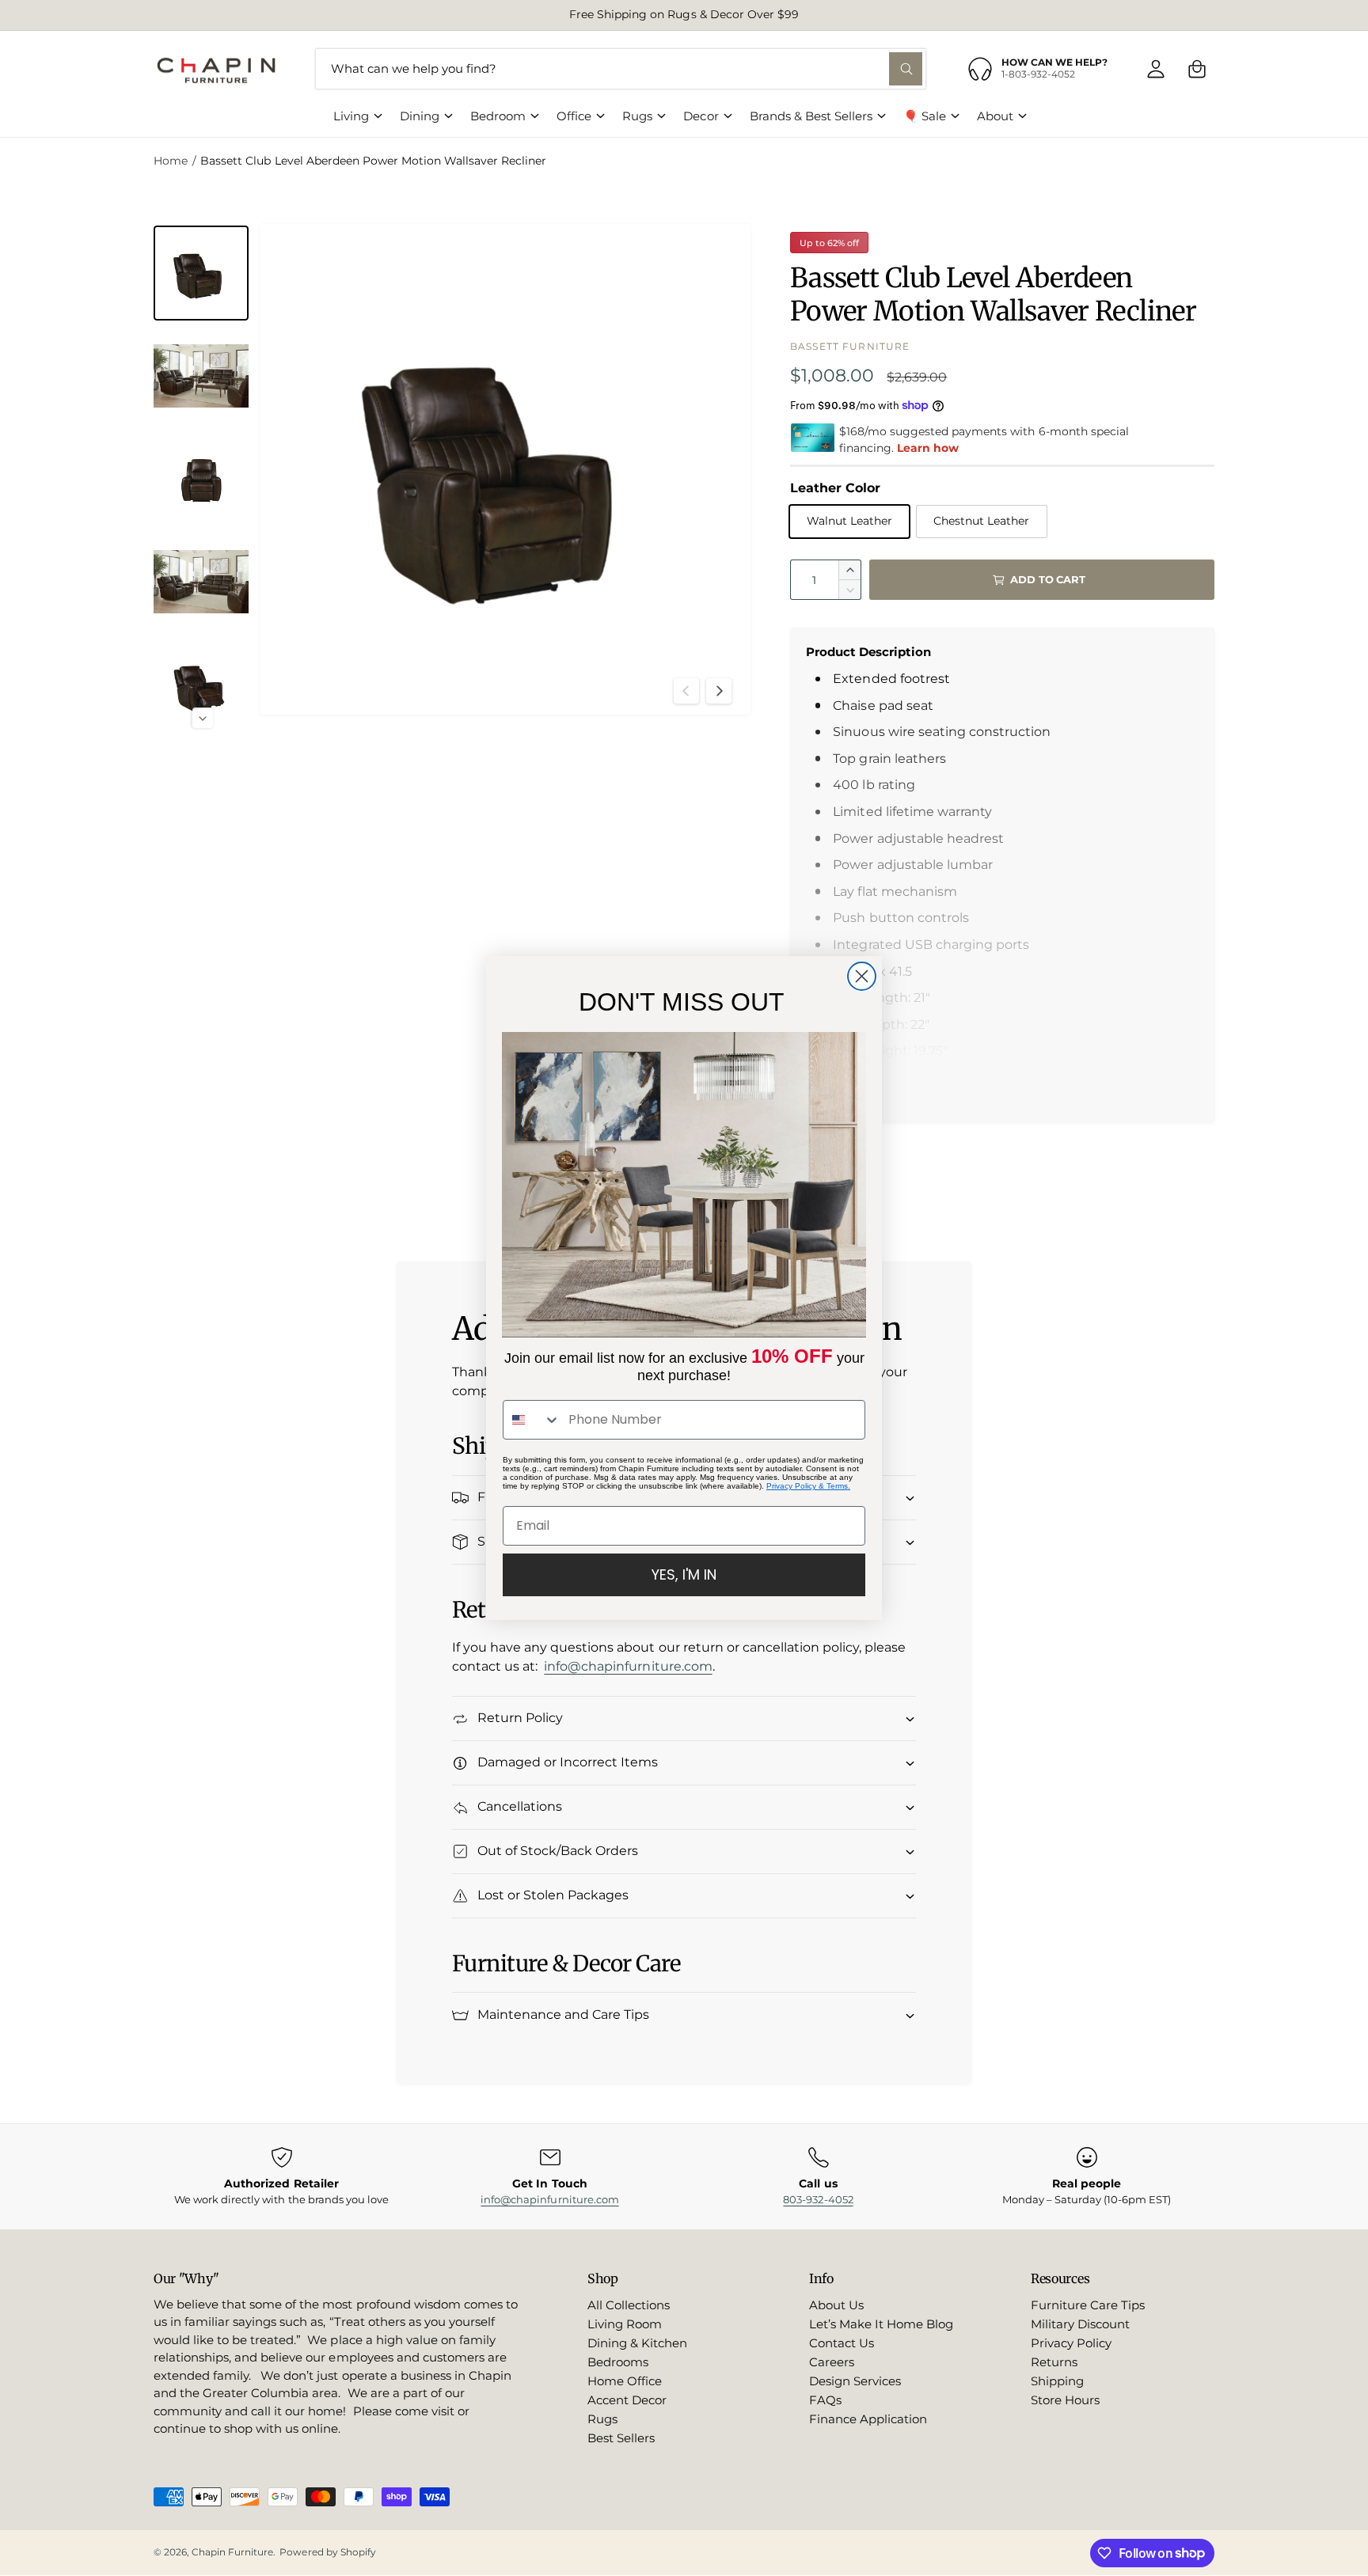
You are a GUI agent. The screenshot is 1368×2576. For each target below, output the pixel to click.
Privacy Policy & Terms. (808, 1486)
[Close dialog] (862, 976)
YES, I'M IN (684, 1574)
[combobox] (532, 1420)
